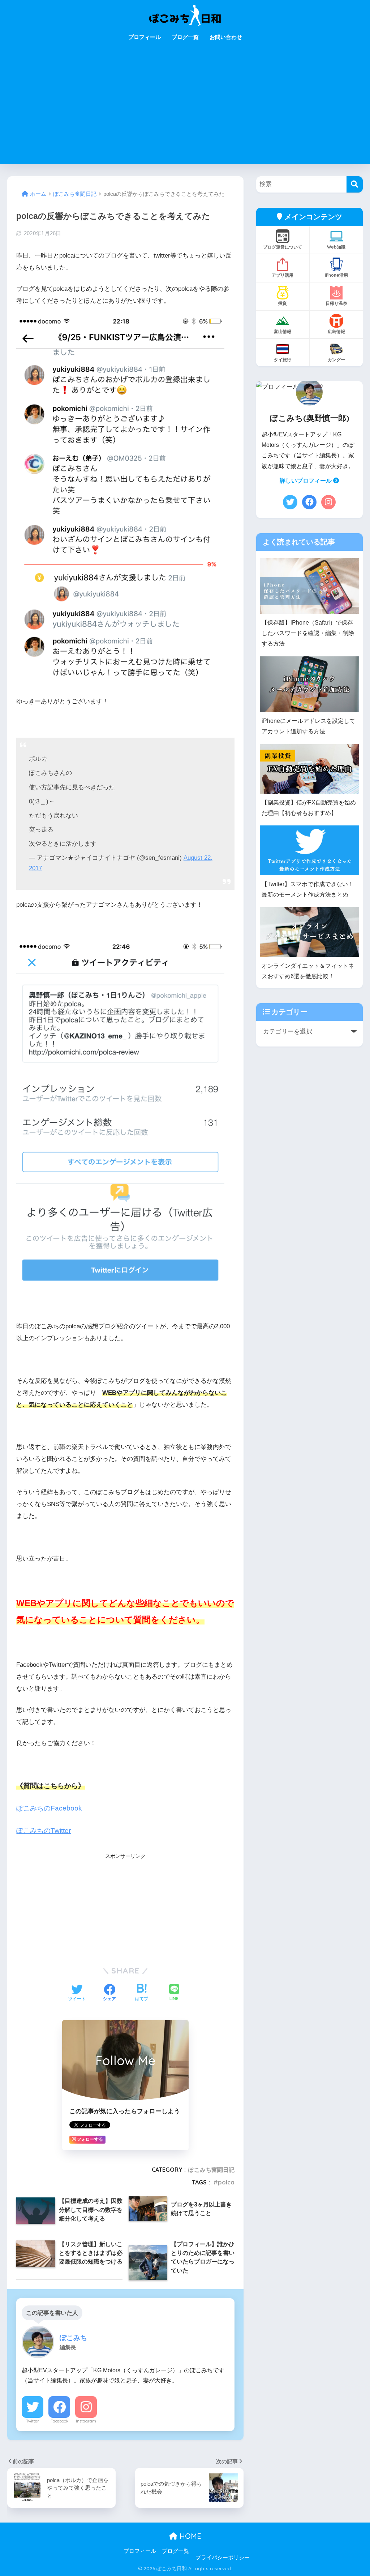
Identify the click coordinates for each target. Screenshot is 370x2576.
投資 (283, 303)
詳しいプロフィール (306, 481)
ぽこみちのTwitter (44, 1831)
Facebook (59, 2421)
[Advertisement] (185, 110)
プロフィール (145, 37)
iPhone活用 (336, 275)
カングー (336, 360)
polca (226, 2182)
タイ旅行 (283, 360)
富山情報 (283, 331)
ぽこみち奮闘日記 (211, 2170)
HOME (189, 2536)
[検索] (355, 184)
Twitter (33, 2421)
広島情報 (336, 331)
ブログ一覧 (185, 37)
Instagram (86, 2421)
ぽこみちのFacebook (49, 1808)
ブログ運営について (283, 247)
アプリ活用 (283, 275)
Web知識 (336, 247)
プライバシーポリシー (223, 2558)
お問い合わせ (226, 37)
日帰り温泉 (336, 303)
